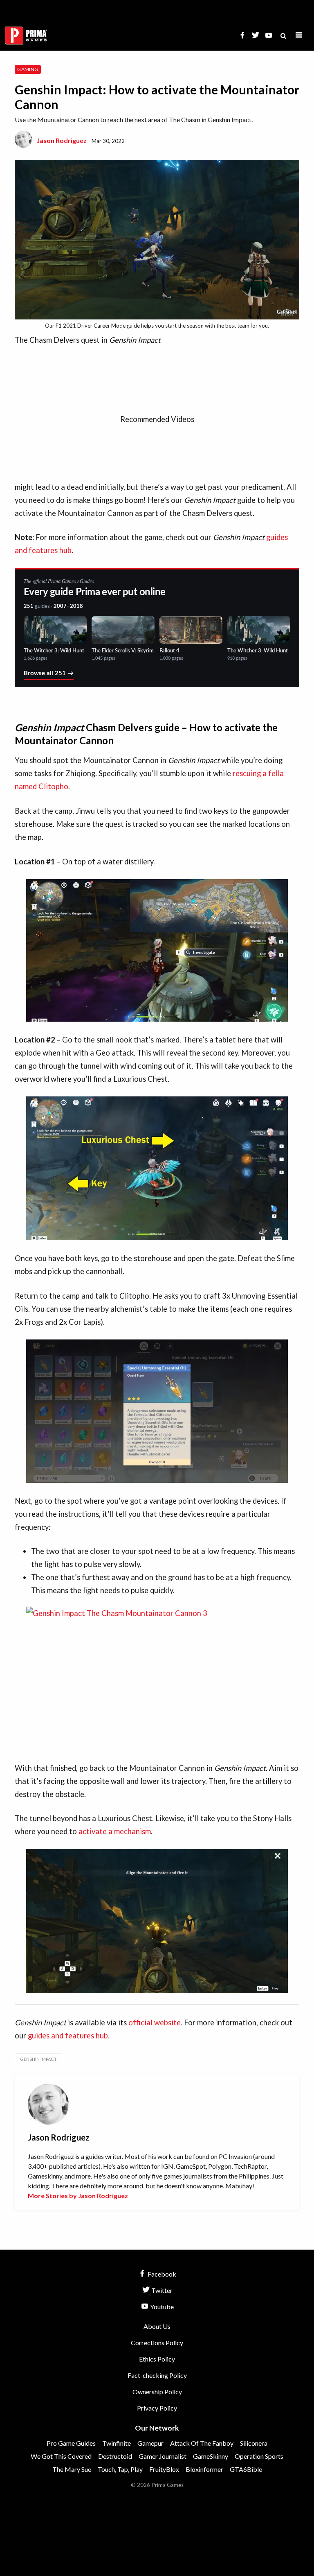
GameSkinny (211, 2456)
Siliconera (254, 2443)
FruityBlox (164, 2469)
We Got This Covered (61, 2456)
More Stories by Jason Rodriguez (78, 2195)
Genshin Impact (38, 2059)
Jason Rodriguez (62, 140)
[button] (299, 35)
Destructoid (115, 2456)
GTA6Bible (246, 2469)
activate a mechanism (115, 1831)
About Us (157, 2326)
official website (155, 2022)
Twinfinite (117, 2443)
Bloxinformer (204, 2469)
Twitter (161, 2290)
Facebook (161, 2274)
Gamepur (150, 2443)
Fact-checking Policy (157, 2375)
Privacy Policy (157, 2408)
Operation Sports (259, 2456)
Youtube (161, 2307)
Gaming (28, 69)
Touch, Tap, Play (120, 2469)
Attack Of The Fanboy (202, 2443)
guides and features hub (68, 2036)
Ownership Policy (157, 2392)
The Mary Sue (72, 2469)
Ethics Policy (157, 2359)
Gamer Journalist (163, 2456)
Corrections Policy (157, 2343)
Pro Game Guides (71, 2443)
